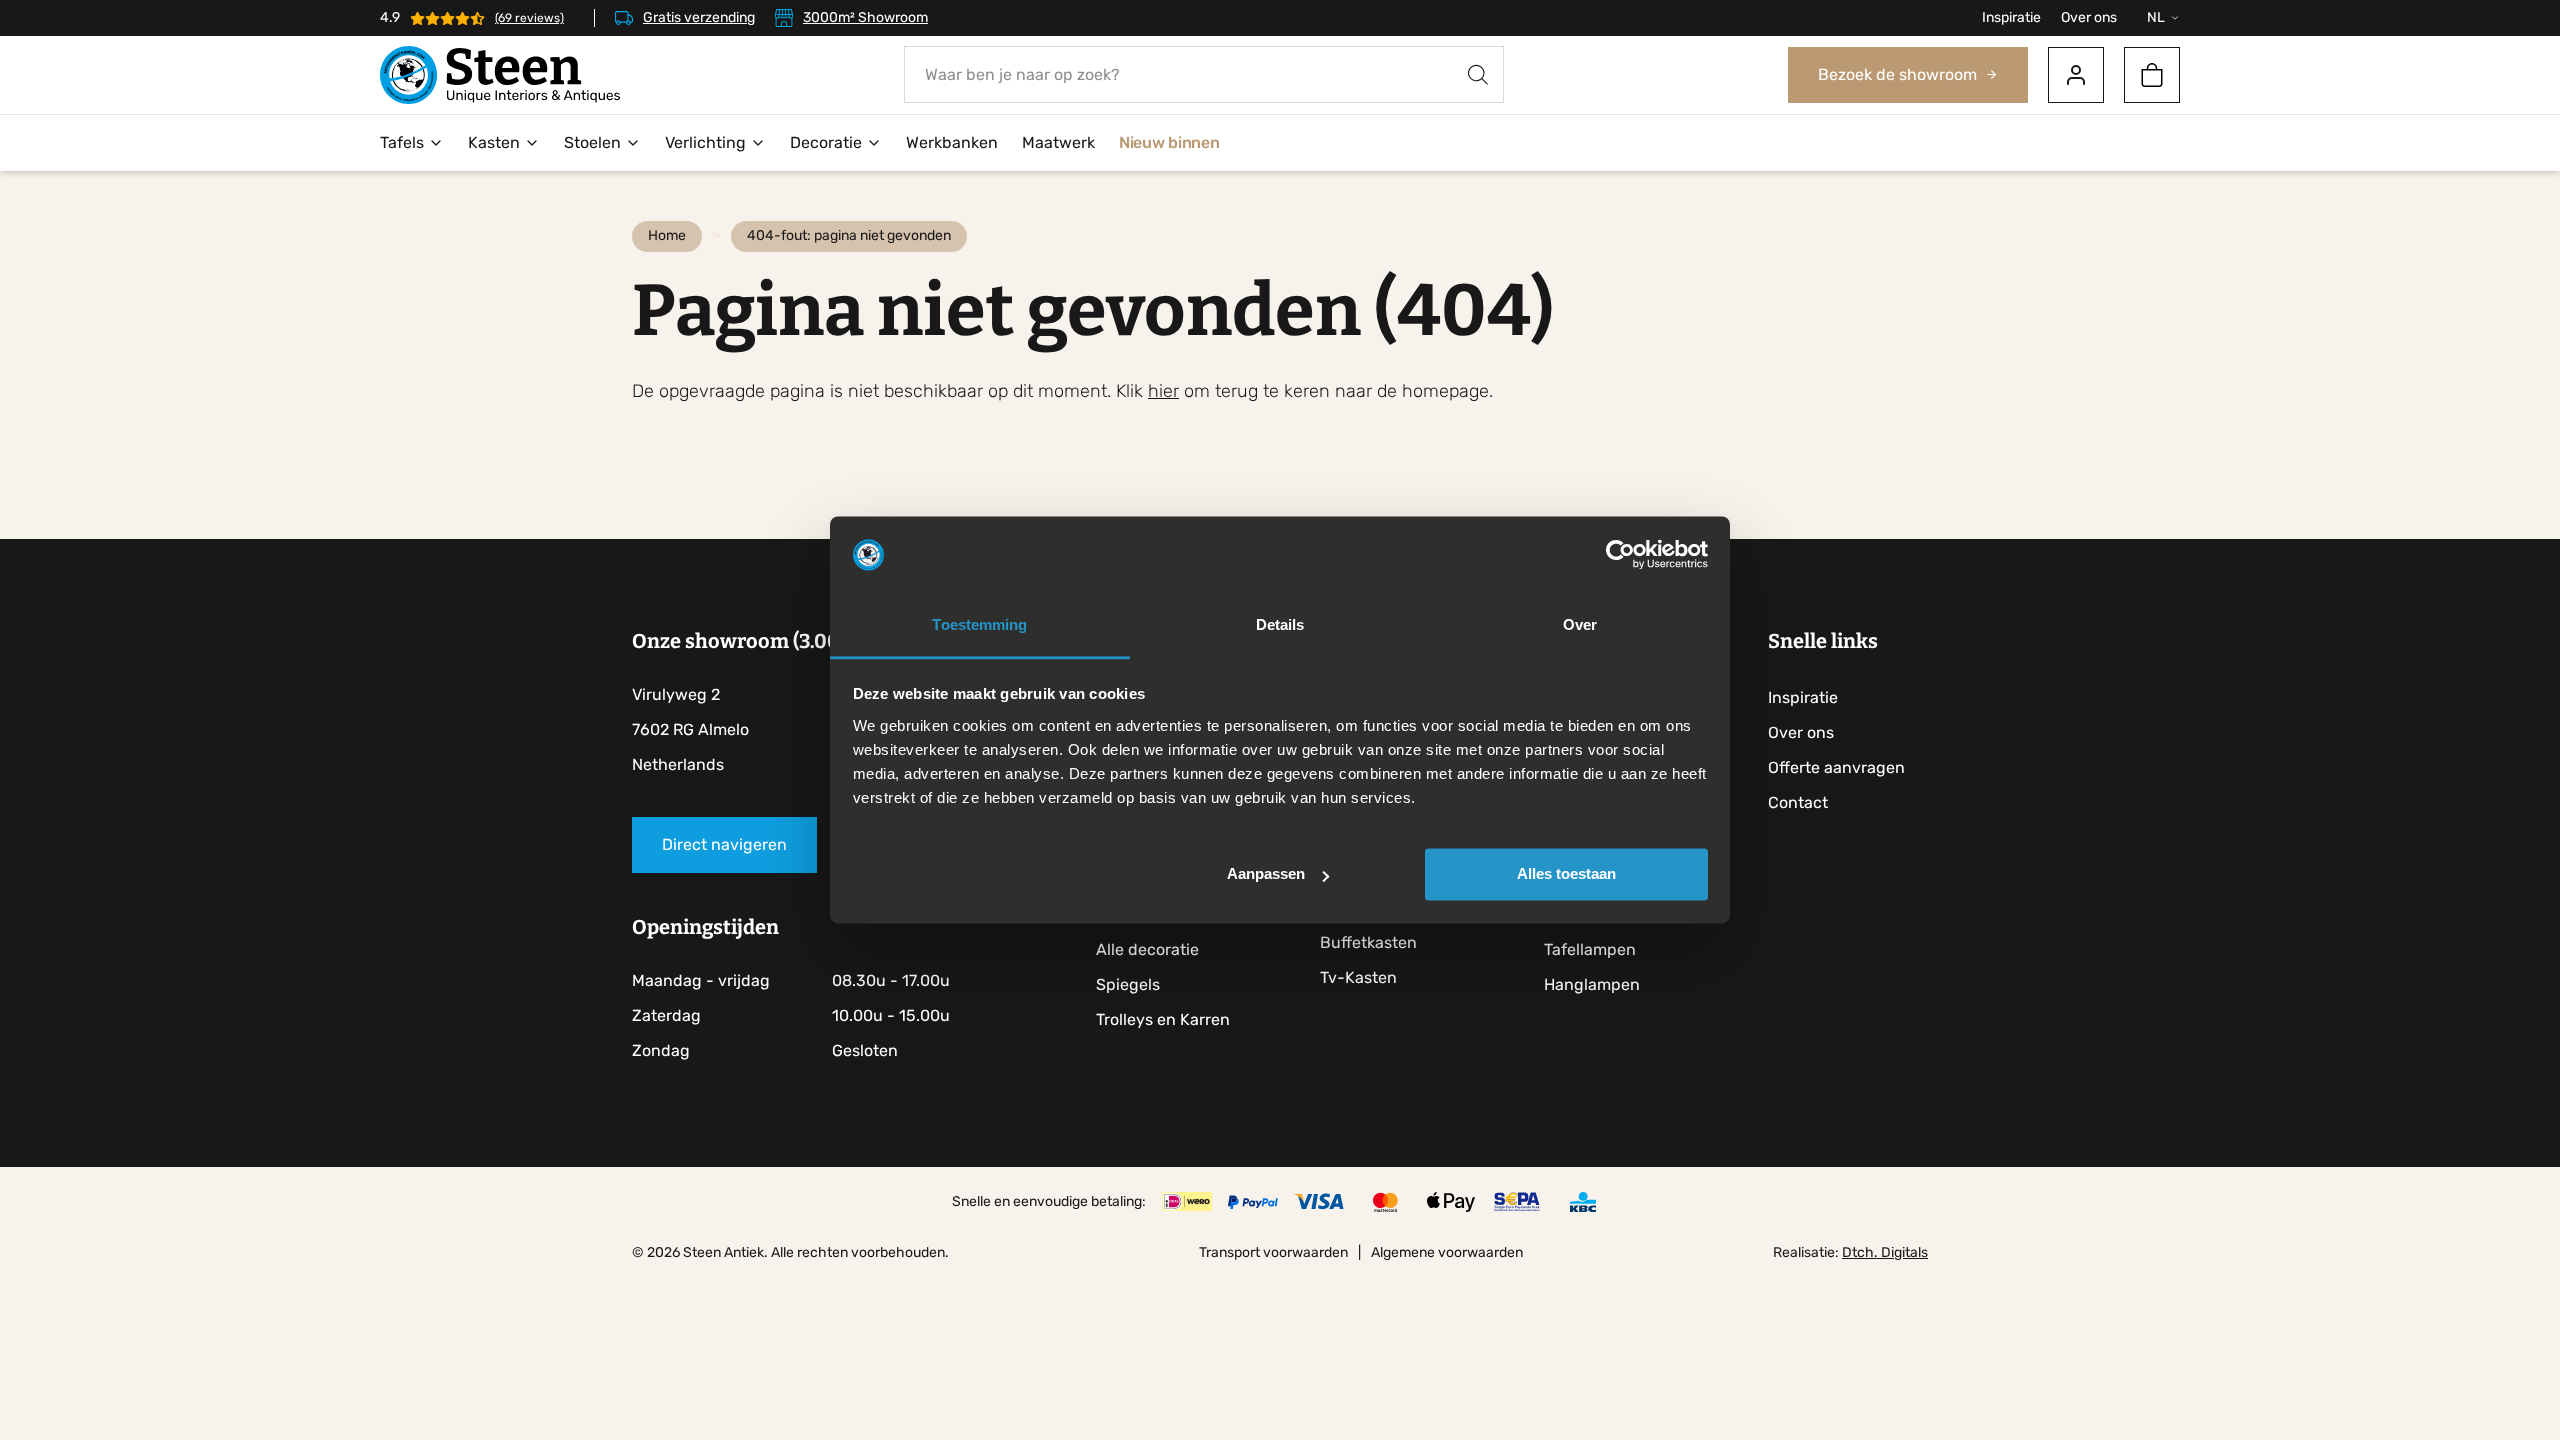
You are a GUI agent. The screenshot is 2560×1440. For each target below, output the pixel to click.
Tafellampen (1590, 949)
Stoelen (592, 142)
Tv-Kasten (1358, 977)
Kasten (494, 142)
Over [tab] (1580, 624)
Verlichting (705, 142)
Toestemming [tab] (979, 624)
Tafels (402, 142)
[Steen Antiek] (500, 75)
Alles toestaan (1566, 874)
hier (1163, 391)
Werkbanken (952, 142)
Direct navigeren (724, 844)
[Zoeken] (1478, 74)
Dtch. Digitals (1885, 1252)
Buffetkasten (1368, 942)
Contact (1798, 802)
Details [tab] (1280, 624)
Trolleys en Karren (1163, 1019)
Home (667, 235)
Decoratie (826, 142)
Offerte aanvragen (1836, 767)
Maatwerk (1058, 142)
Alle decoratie (1147, 949)
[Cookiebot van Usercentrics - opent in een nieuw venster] (1620, 555)
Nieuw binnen (1169, 142)
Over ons (2089, 17)
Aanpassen (1266, 874)
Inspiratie (2011, 17)
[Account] (2076, 75)
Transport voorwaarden (1273, 1252)
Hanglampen (1592, 984)
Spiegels (1128, 984)
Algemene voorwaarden (1447, 1252)
